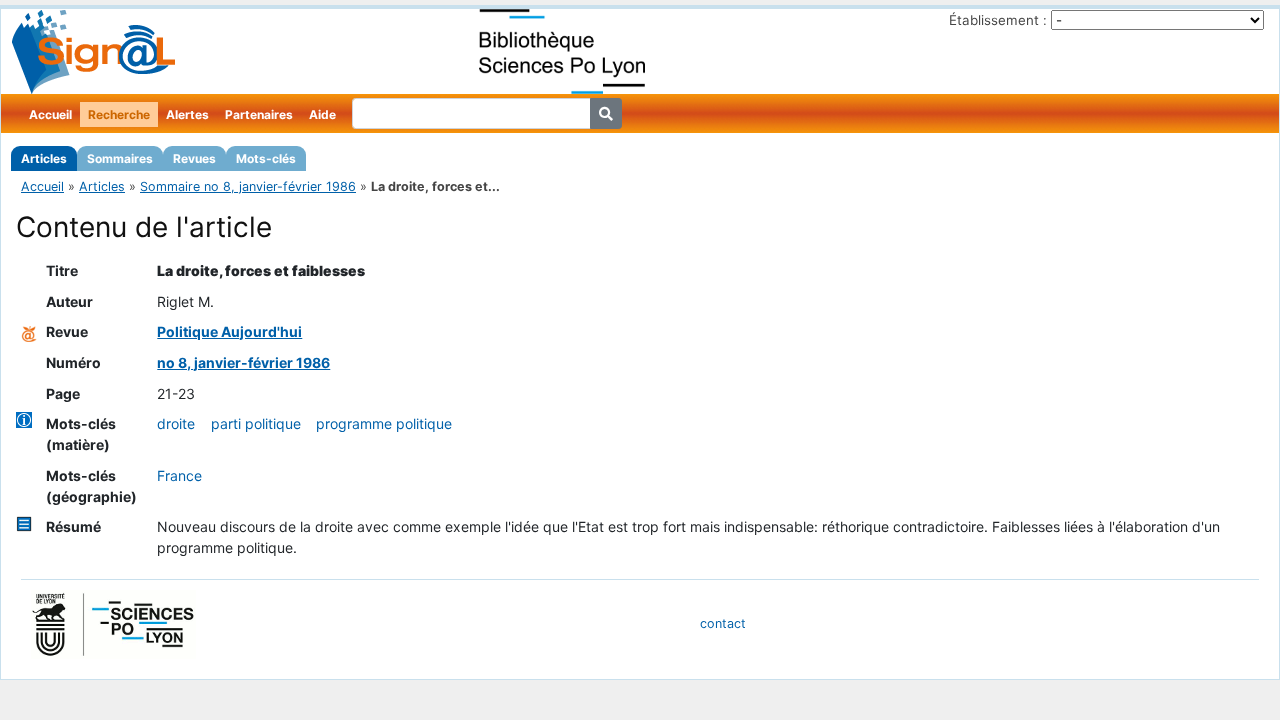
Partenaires (259, 114)
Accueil (50, 114)
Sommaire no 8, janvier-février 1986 (248, 186)
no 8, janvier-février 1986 (243, 362)
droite (176, 423)
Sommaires (120, 158)
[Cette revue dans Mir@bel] (29, 331)
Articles (44, 158)
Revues (194, 158)
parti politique (256, 423)
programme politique (384, 423)
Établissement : (998, 20)
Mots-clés (266, 158)
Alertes (187, 114)
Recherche (119, 114)
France (179, 475)
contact (723, 623)
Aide (322, 114)
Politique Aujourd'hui (229, 331)
